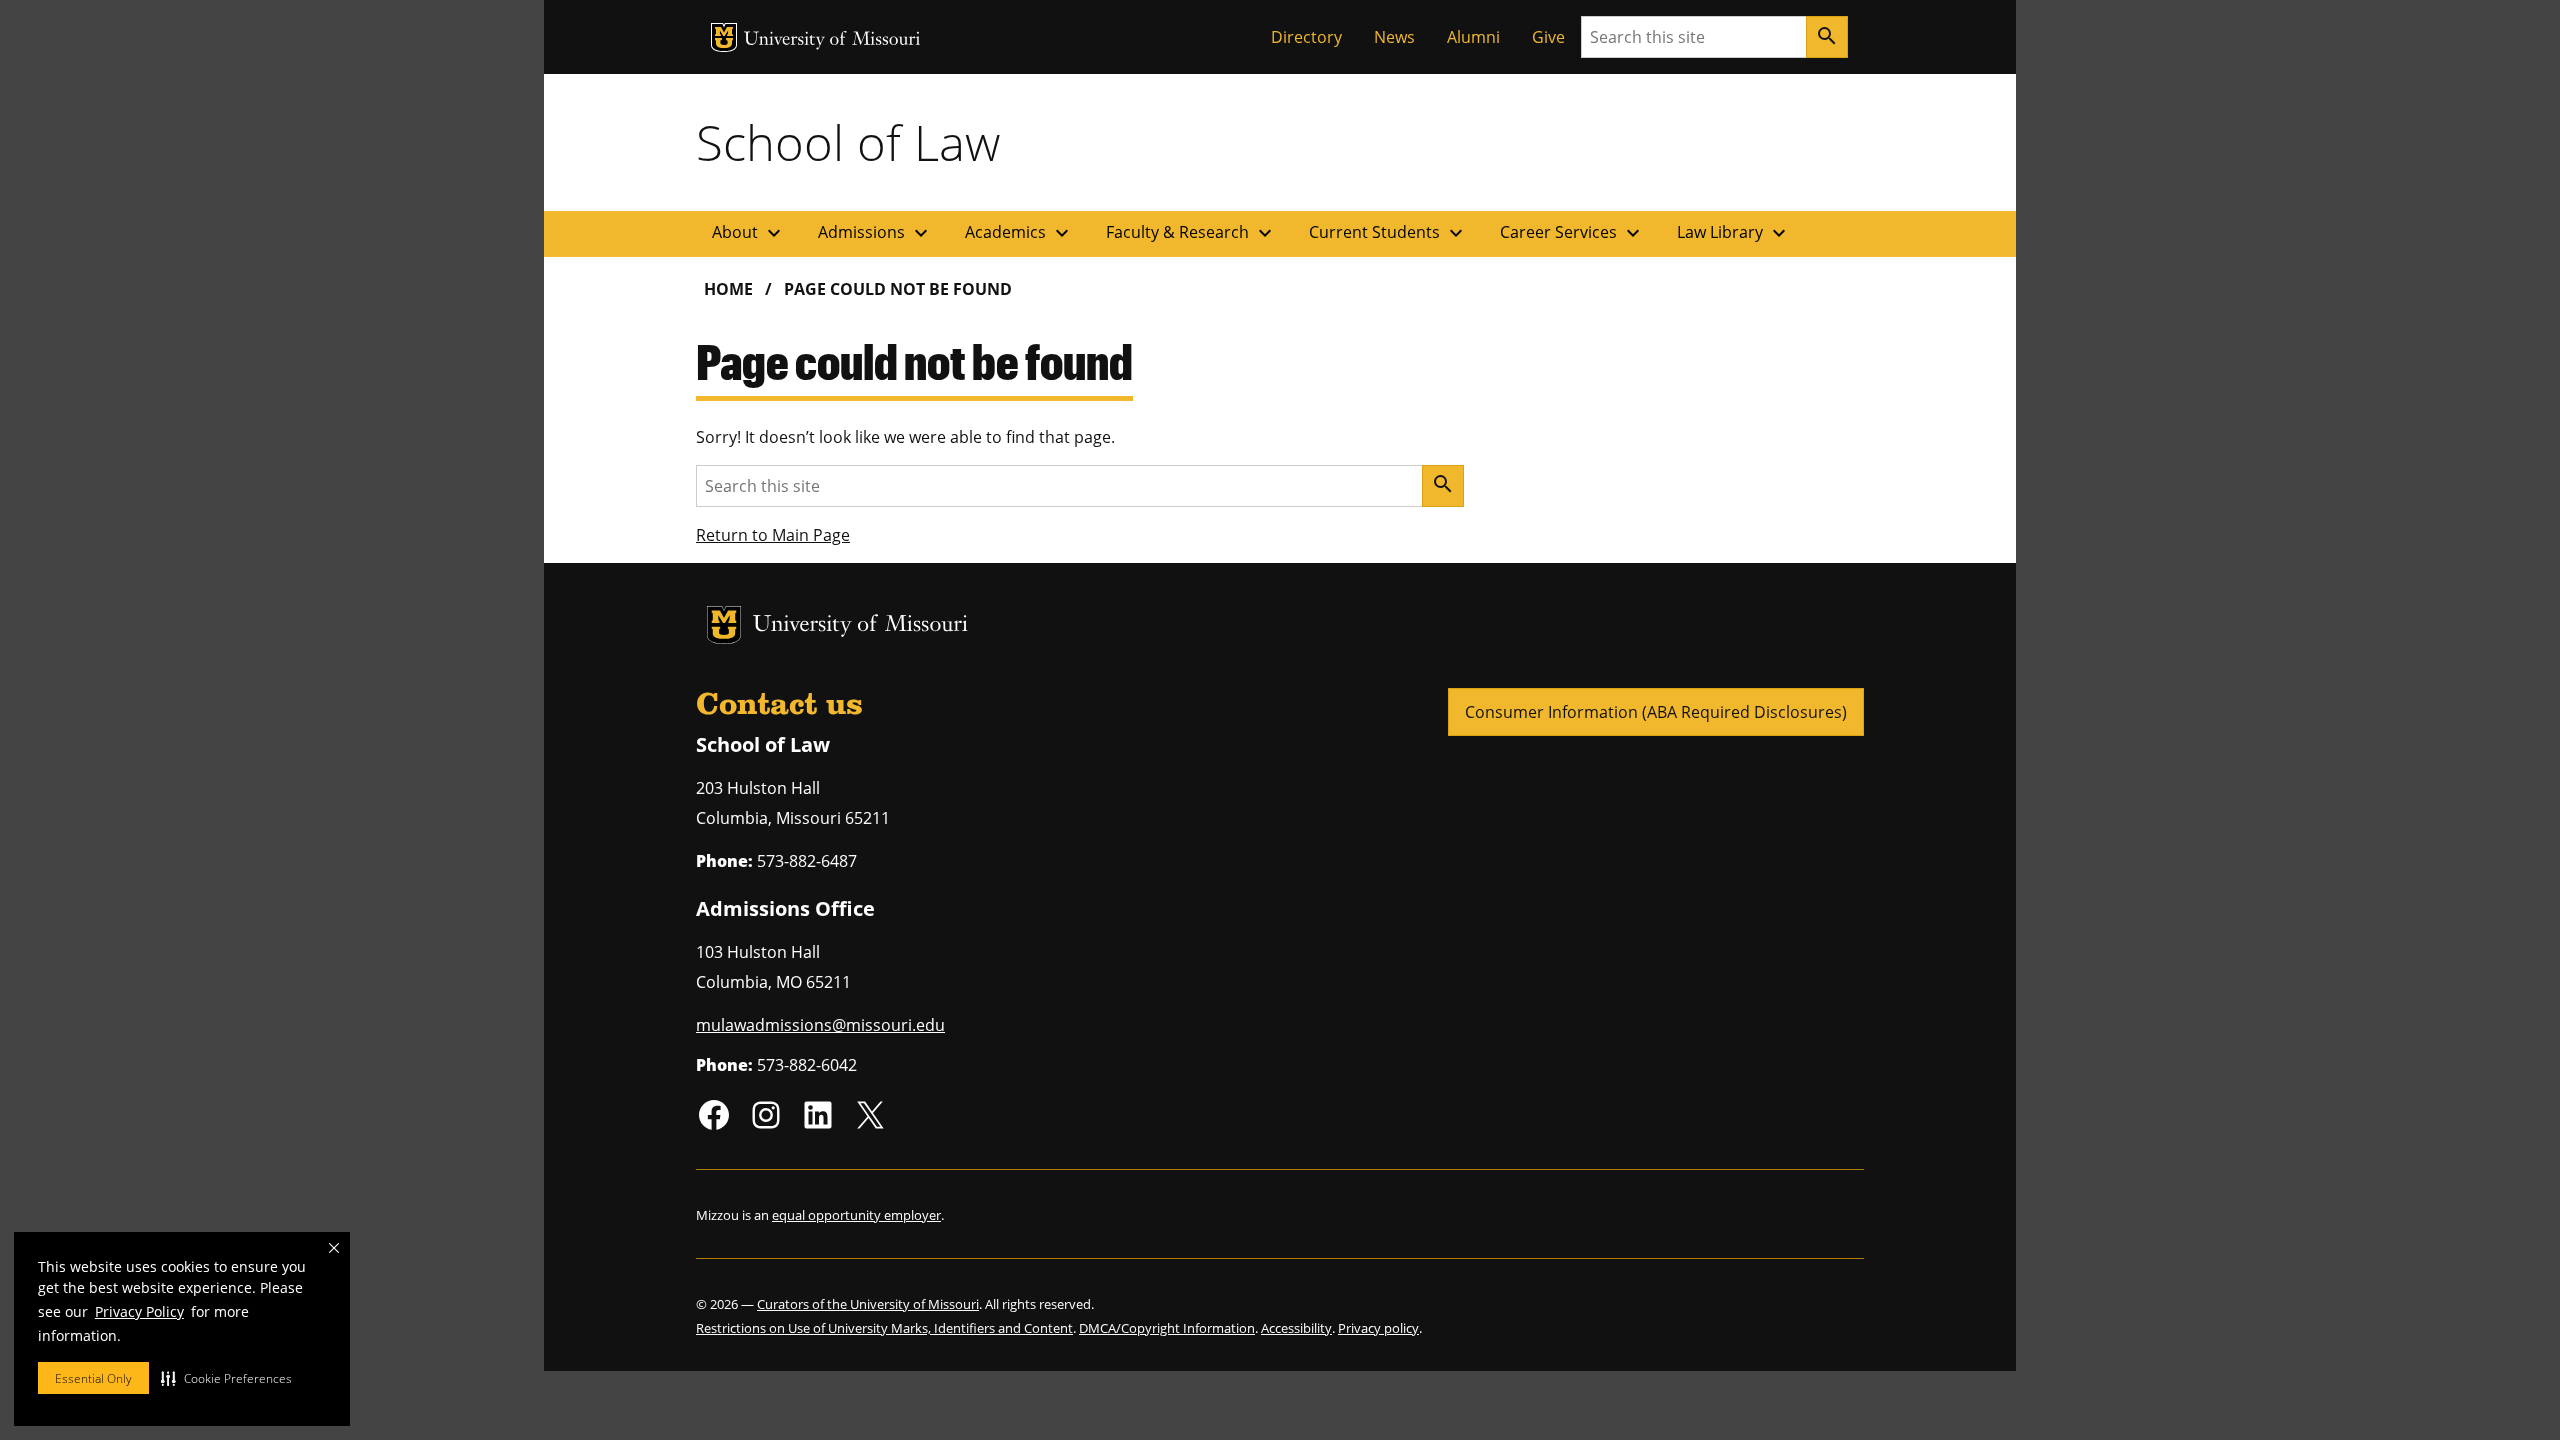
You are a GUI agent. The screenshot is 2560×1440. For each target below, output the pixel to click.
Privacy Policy (139, 1311)
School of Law (848, 142)
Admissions (875, 233)
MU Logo (724, 37)
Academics (1019, 233)
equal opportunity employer (856, 1215)
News (1394, 37)
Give (1548, 37)
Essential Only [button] (93, 1378)
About (749, 233)
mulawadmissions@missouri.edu (820, 1025)
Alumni (1473, 37)
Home (728, 289)
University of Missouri (832, 40)
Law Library (1734, 233)
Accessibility (1296, 1328)
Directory (1306, 37)
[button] (226, 1378)
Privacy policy (1378, 1328)
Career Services (1572, 233)
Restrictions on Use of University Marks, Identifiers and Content (884, 1328)
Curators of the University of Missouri (868, 1304)
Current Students (1388, 233)
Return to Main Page (773, 535)
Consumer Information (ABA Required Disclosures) (1656, 712)
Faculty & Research (1191, 233)
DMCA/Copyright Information (1167, 1328)
